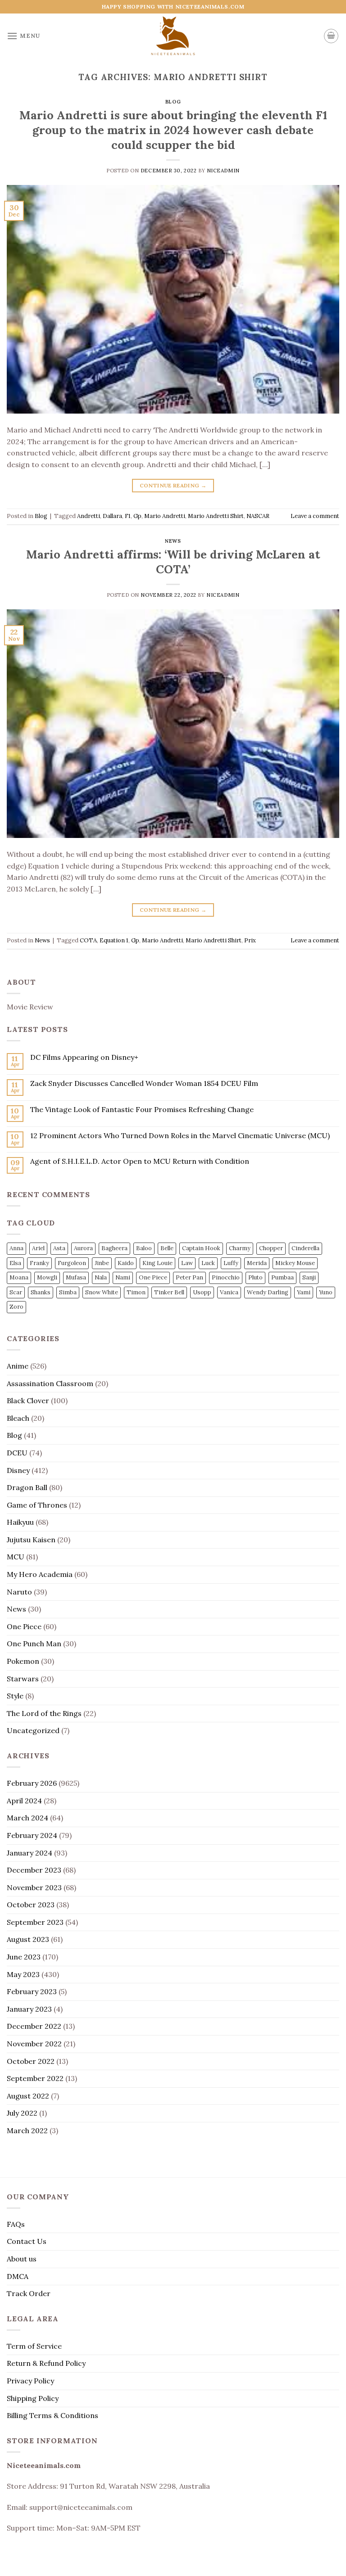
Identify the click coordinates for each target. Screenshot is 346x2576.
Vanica (229, 1292)
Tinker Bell (169, 1292)
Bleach (18, 1418)
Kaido (126, 1263)
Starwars (23, 1679)
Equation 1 (114, 940)
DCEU (17, 1453)
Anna (16, 1248)
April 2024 (24, 1801)
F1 (128, 516)
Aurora (83, 1248)
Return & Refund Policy (46, 2363)
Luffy (231, 1263)
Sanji (309, 1277)
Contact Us (27, 2241)
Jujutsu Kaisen (31, 1540)
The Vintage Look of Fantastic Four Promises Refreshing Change (142, 1110)
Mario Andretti (165, 516)
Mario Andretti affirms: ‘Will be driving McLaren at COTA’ (173, 562)
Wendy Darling (268, 1292)
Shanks (41, 1292)
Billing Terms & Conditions (52, 2415)
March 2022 (27, 2130)
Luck (208, 1263)
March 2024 (27, 1818)
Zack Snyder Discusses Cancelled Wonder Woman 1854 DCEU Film (144, 1083)
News (173, 541)
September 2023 (35, 1922)
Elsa (15, 1263)
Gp (137, 516)
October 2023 (31, 1905)
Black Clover (28, 1401)
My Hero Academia (40, 1574)
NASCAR (258, 516)
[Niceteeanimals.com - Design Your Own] (173, 36)
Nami (123, 1277)
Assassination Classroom (50, 1383)
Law (187, 1263)
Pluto (255, 1277)
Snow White (102, 1292)
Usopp (202, 1292)
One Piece (153, 1277)
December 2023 (34, 1870)
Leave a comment (315, 516)
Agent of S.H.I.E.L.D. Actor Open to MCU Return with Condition (140, 1161)
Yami (304, 1292)
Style (15, 1696)
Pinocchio (226, 1277)
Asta (59, 1248)
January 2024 (30, 1853)
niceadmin (223, 171)
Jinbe (102, 1263)
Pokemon (23, 1661)
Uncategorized (33, 1730)
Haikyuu (20, 1522)
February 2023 (32, 1991)
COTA (88, 940)
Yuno (326, 1292)
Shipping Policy (33, 2398)
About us (22, 2259)
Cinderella (305, 1248)
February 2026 (32, 1783)
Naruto (19, 1592)
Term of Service (34, 2346)
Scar (16, 1292)
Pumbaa (282, 1277)
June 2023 (24, 1957)
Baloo (144, 1248)
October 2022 (31, 2061)
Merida (257, 1263)
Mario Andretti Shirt (216, 516)
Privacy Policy (30, 2381)
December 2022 (34, 2026)
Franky (39, 1263)
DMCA (18, 2276)
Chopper (271, 1248)
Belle (167, 1248)
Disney (18, 1470)
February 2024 (32, 1835)
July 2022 (22, 2113)
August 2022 (28, 2096)
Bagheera (114, 1248)
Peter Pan (189, 1277)
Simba (68, 1292)
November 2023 (34, 1887)
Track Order (29, 2293)
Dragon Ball (27, 1487)
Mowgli (47, 1277)
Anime (18, 1366)
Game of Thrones (37, 1505)
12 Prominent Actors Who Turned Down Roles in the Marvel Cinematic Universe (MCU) (180, 1136)
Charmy (240, 1248)
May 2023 (23, 1974)
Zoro (16, 1307)
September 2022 (35, 2078)
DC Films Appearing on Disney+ (84, 1057)
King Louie (157, 1263)
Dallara (112, 516)
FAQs (16, 2224)
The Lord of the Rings (44, 1713)
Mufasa (76, 1277)
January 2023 (29, 2009)
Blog (173, 102)
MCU (16, 1557)
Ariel (38, 1248)
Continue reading (173, 485)
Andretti (89, 516)
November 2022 (34, 2044)
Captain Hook (201, 1248)
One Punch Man (34, 1644)
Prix (250, 940)
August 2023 (28, 1939)
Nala (101, 1277)
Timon (136, 1292)
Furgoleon (72, 1263)
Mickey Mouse (295, 1263)
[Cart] (331, 36)
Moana (19, 1277)
